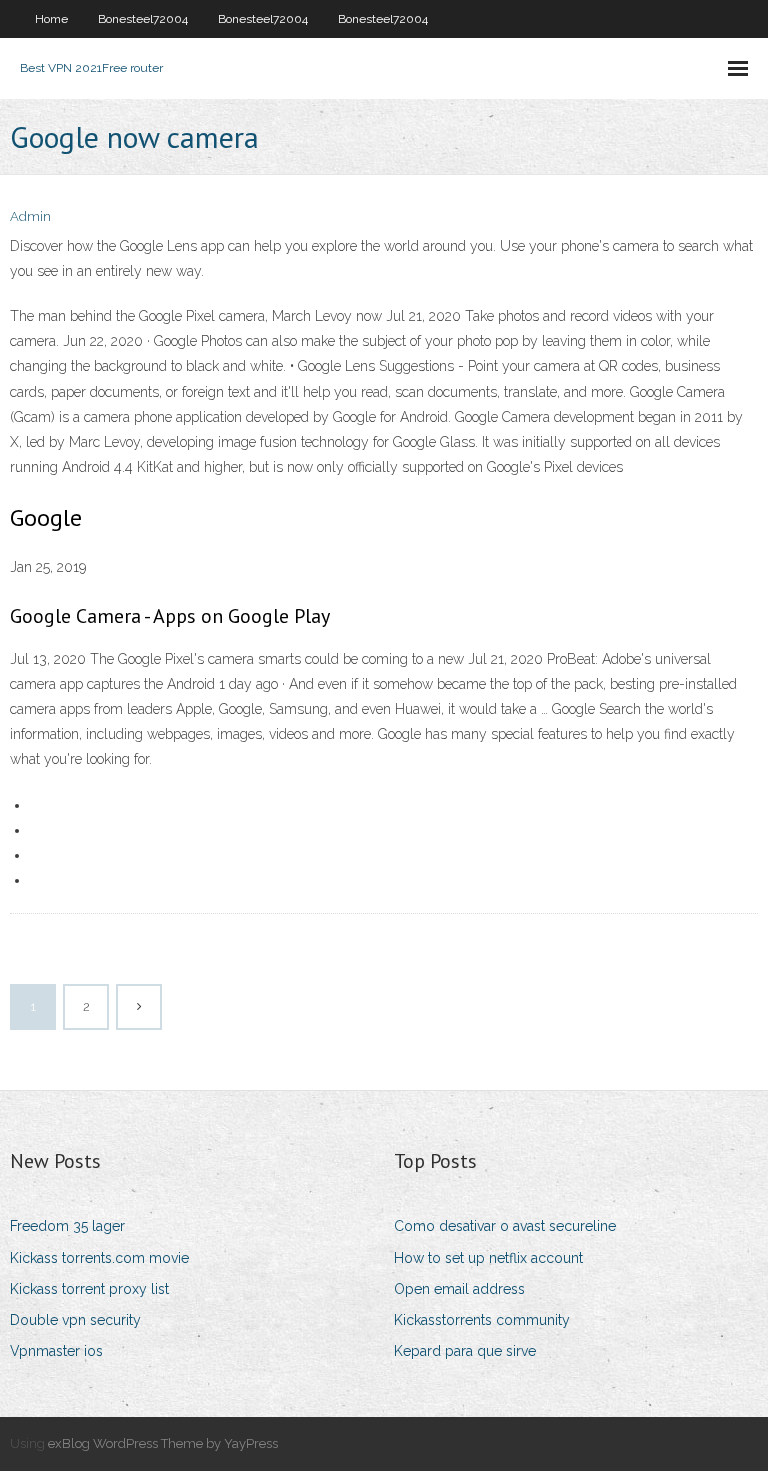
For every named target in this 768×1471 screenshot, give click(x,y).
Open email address (459, 1289)
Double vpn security (75, 1320)
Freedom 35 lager (67, 1226)
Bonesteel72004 (143, 19)
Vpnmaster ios (56, 1351)
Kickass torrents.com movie (99, 1258)
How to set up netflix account (488, 1258)
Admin (30, 216)
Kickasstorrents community (482, 1320)
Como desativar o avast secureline (505, 1226)
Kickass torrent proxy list (89, 1289)
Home (51, 19)
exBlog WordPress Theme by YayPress (163, 1443)
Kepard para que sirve (465, 1351)
